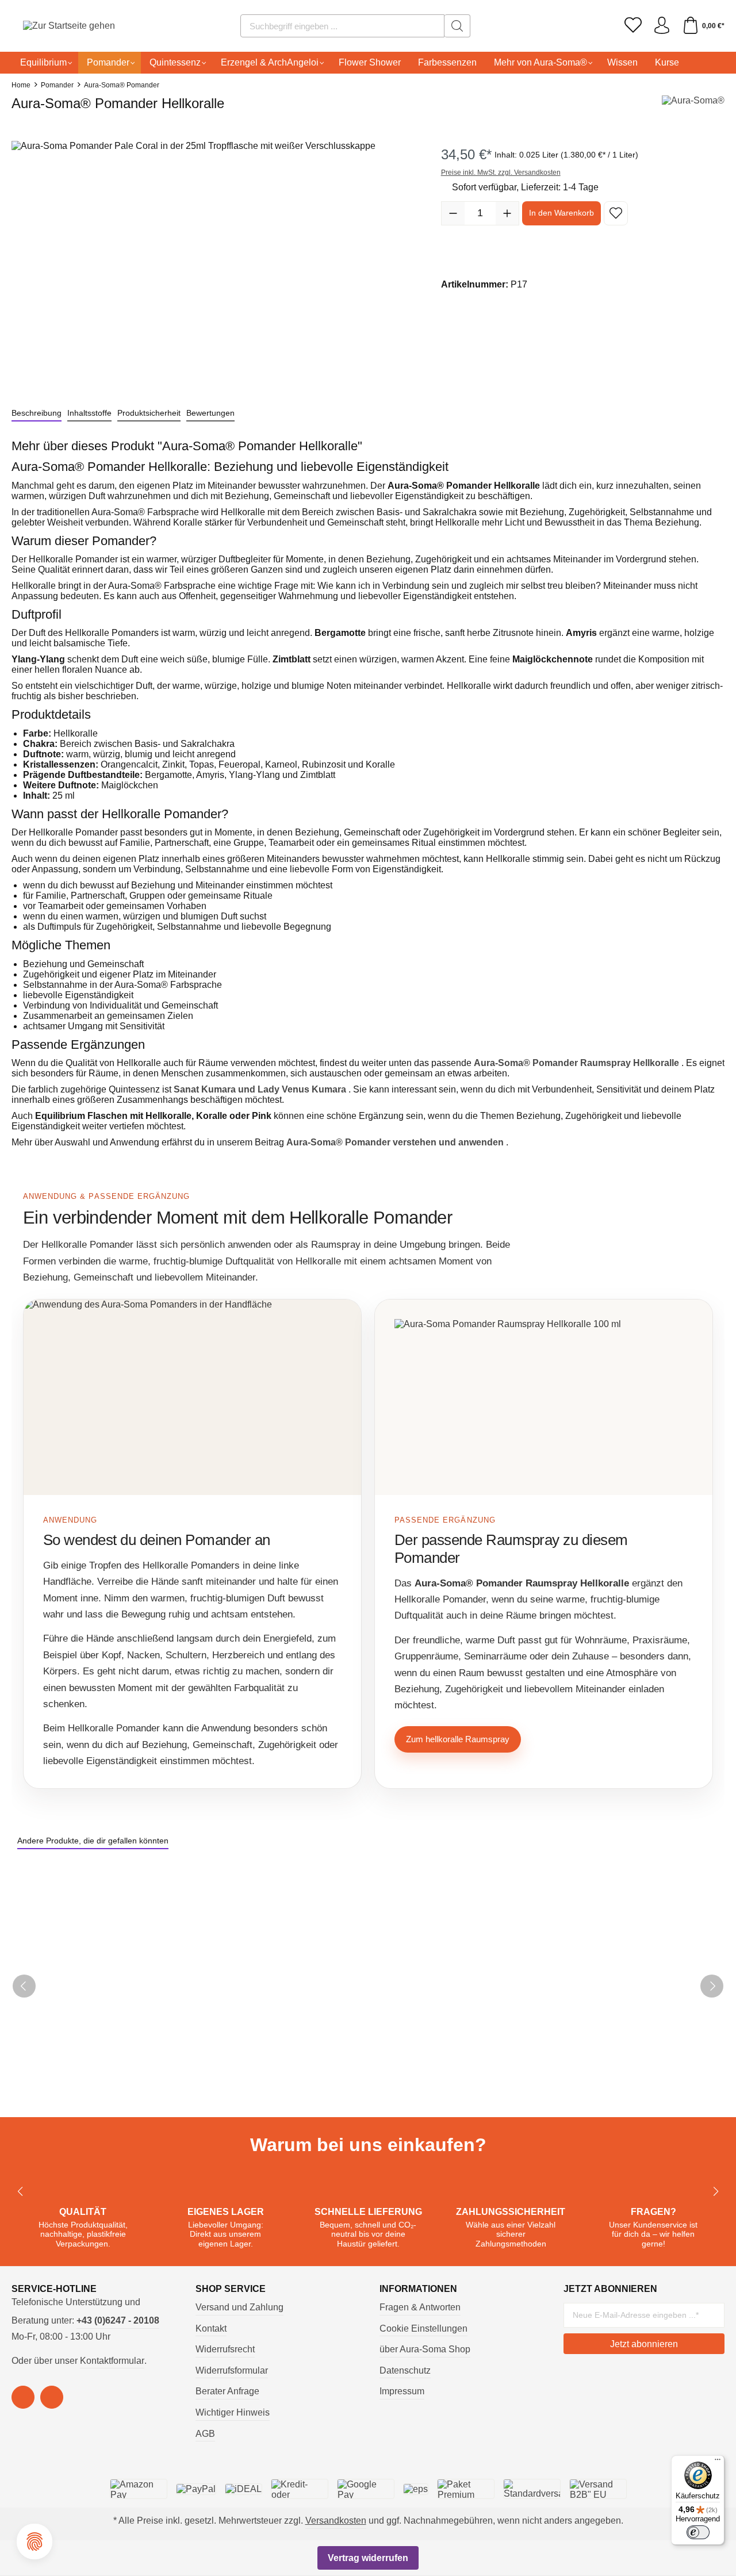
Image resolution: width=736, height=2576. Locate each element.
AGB (205, 2434)
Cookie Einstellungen (423, 2328)
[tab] (37, 413)
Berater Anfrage (227, 2391)
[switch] (698, 2532)
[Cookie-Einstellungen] (34, 2541)
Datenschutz (405, 2370)
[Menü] (718, 2462)
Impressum (402, 2391)
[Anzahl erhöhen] (507, 213)
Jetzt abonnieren (644, 2344)
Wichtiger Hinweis (233, 2412)
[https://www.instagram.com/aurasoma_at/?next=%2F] (52, 2397)
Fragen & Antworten (420, 2307)
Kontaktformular (112, 2361)
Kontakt (211, 2328)
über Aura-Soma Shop (425, 2349)
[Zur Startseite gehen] (55, 26)
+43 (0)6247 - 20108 (118, 2320)
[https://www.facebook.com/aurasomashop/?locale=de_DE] (23, 2397)
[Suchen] (457, 26)
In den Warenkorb (561, 213)
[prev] (24, 1986)
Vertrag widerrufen (368, 2558)
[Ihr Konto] (662, 26)
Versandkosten (336, 2521)
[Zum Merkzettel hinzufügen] (616, 213)
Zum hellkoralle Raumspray (458, 1739)
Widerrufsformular (232, 2370)
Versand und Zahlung (239, 2307)
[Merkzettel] (633, 26)
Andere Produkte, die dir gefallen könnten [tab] (93, 1841)
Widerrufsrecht (225, 2349)
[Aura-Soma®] (693, 107)
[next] (712, 1986)
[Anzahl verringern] (453, 213)
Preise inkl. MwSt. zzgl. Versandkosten (501, 172)
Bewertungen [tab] (210, 413)
